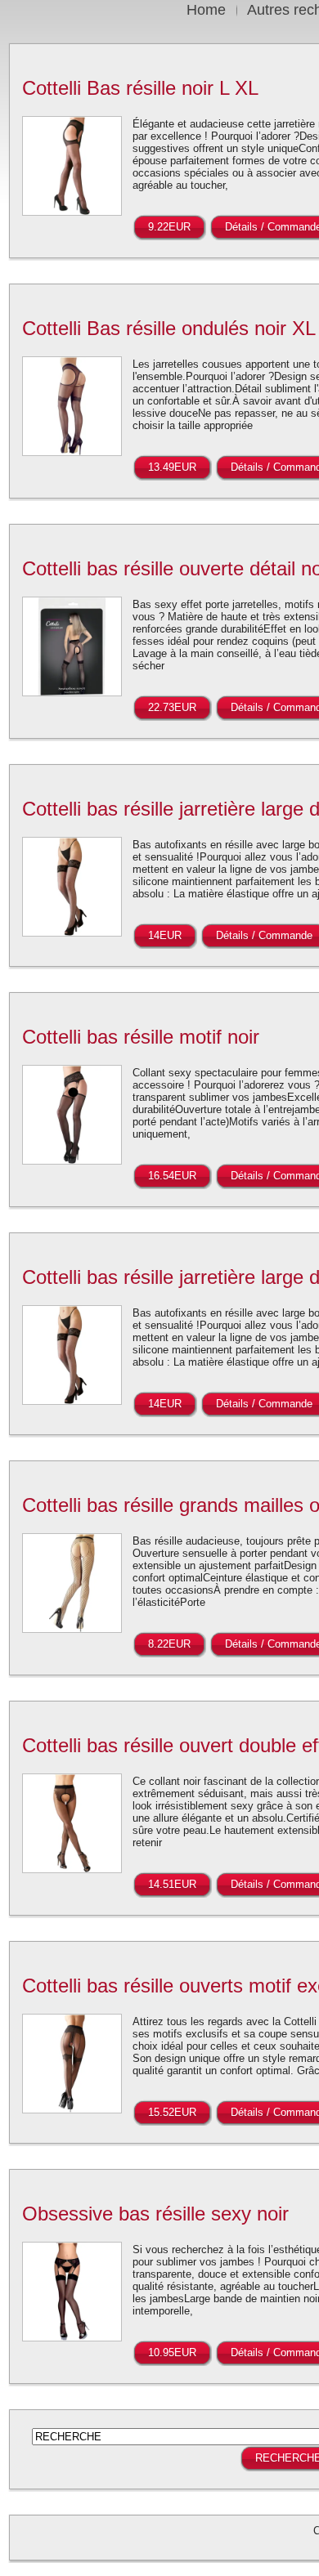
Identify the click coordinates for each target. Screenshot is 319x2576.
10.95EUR (172, 2352)
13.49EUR (172, 467)
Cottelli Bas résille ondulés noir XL (169, 328)
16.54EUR (172, 1176)
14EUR (165, 935)
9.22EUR (169, 227)
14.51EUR (172, 1884)
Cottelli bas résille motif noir (141, 1037)
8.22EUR (169, 1644)
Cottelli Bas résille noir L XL (140, 88)
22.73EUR (172, 707)
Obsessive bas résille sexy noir (155, 2214)
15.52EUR (172, 2112)
